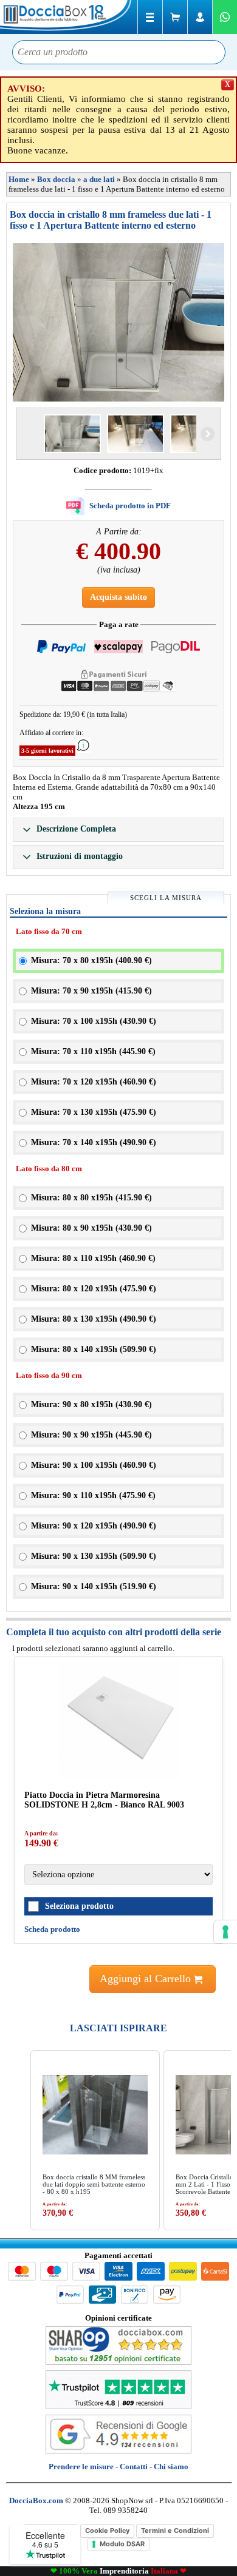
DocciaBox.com (67, 17)
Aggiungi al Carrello (147, 1979)
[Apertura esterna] (72, 434)
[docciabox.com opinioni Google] (118, 2451)
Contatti (134, 2467)
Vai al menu (150, 17)
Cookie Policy (107, 2531)
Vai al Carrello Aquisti (175, 17)
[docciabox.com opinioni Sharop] (118, 2362)
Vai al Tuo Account (200, 17)
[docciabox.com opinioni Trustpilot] (118, 2406)
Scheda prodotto (52, 1929)
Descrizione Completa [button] (75, 829)
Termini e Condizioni (175, 2531)
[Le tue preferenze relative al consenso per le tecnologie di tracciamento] (225, 1932)
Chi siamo (171, 2467)
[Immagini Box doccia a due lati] (118, 322)
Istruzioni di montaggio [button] (78, 856)
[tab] (118, 830)
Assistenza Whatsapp (225, 17)
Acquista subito (118, 597)
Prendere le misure (81, 2467)
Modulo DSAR (122, 2544)
